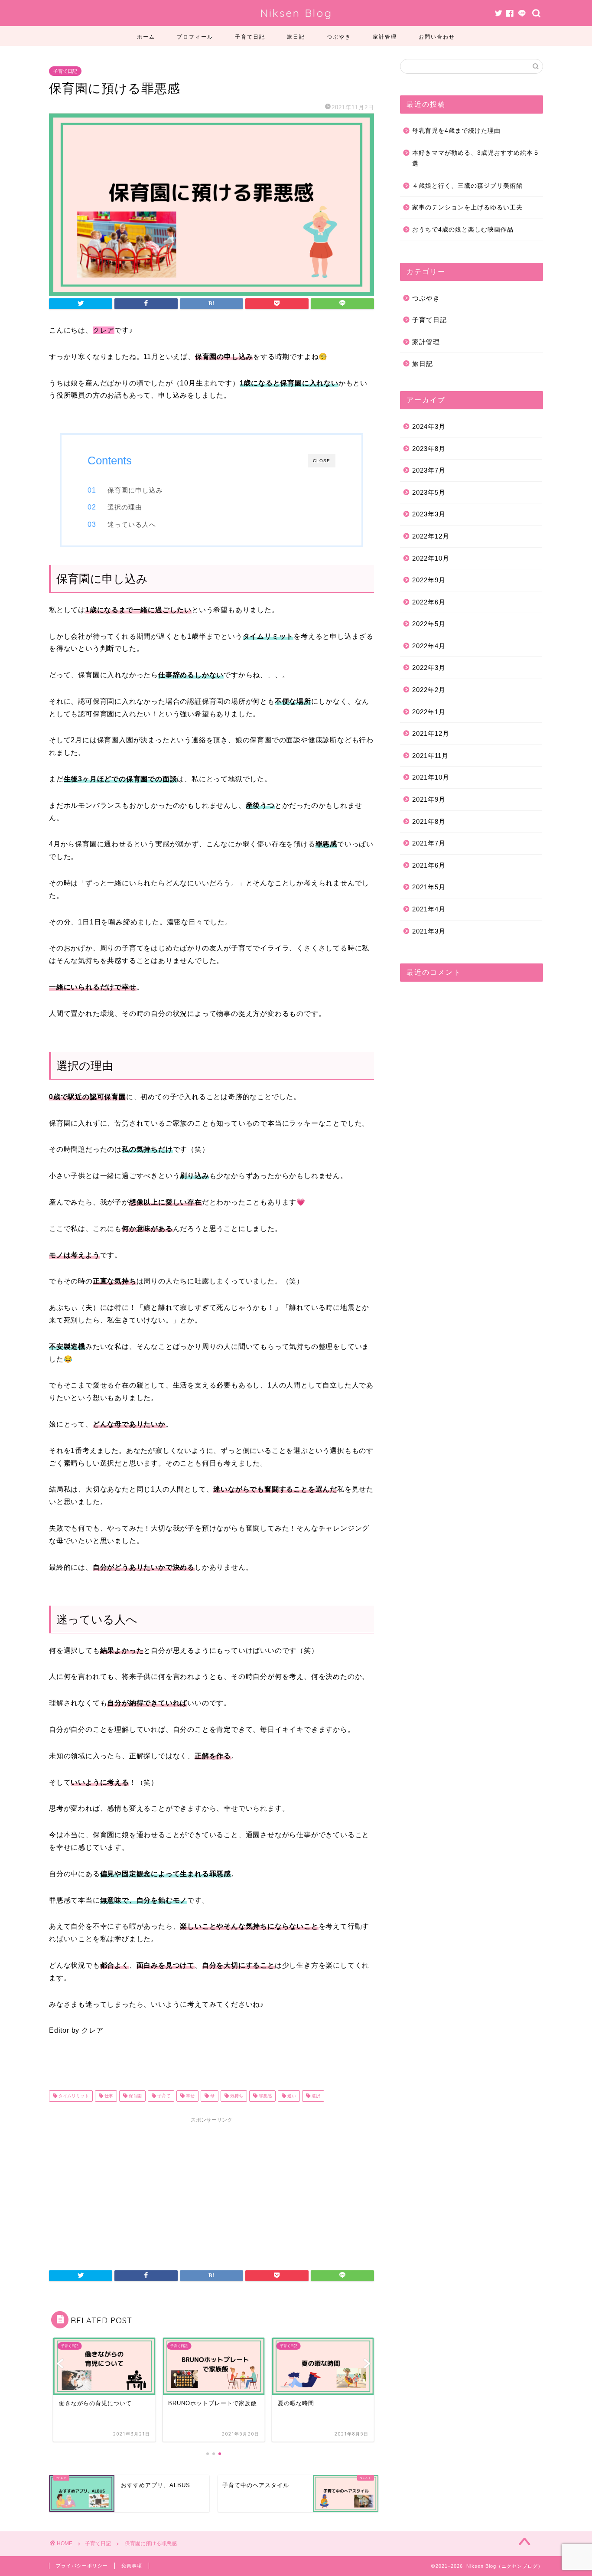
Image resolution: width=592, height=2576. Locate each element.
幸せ (190, 2096)
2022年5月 (429, 624)
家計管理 (385, 37)
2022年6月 (429, 602)
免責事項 (132, 2566)
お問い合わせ (437, 37)
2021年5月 (429, 887)
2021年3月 (429, 931)
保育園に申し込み (135, 490)
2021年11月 (430, 756)
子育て (163, 2096)
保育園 (135, 2096)
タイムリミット (73, 2096)
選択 (315, 2096)
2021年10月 (431, 777)
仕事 (108, 2096)
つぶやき (339, 37)
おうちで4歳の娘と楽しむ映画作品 (463, 230)
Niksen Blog (296, 13)
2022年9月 (429, 580)
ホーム (146, 37)
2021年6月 (429, 865)
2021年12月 (431, 733)
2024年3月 (429, 426)
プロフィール (195, 37)
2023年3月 (429, 514)
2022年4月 (429, 646)
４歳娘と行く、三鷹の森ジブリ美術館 (467, 186)
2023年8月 (429, 449)
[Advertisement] (211, 2188)
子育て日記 (250, 37)
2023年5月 (429, 492)
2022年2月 (429, 690)
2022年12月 (431, 536)
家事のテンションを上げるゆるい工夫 (467, 207)
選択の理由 (125, 507)
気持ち (236, 2096)
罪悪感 (265, 2096)
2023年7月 (429, 470)
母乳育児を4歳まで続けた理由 (456, 131)
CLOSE (322, 461)
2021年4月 (429, 909)
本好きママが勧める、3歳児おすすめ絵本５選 (476, 158)
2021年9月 (429, 799)
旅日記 (296, 37)
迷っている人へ (132, 524)
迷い (291, 2096)
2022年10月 (431, 558)
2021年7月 (429, 843)
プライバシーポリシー (82, 2566)
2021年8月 (429, 821)
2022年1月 (429, 712)
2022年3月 (429, 668)
